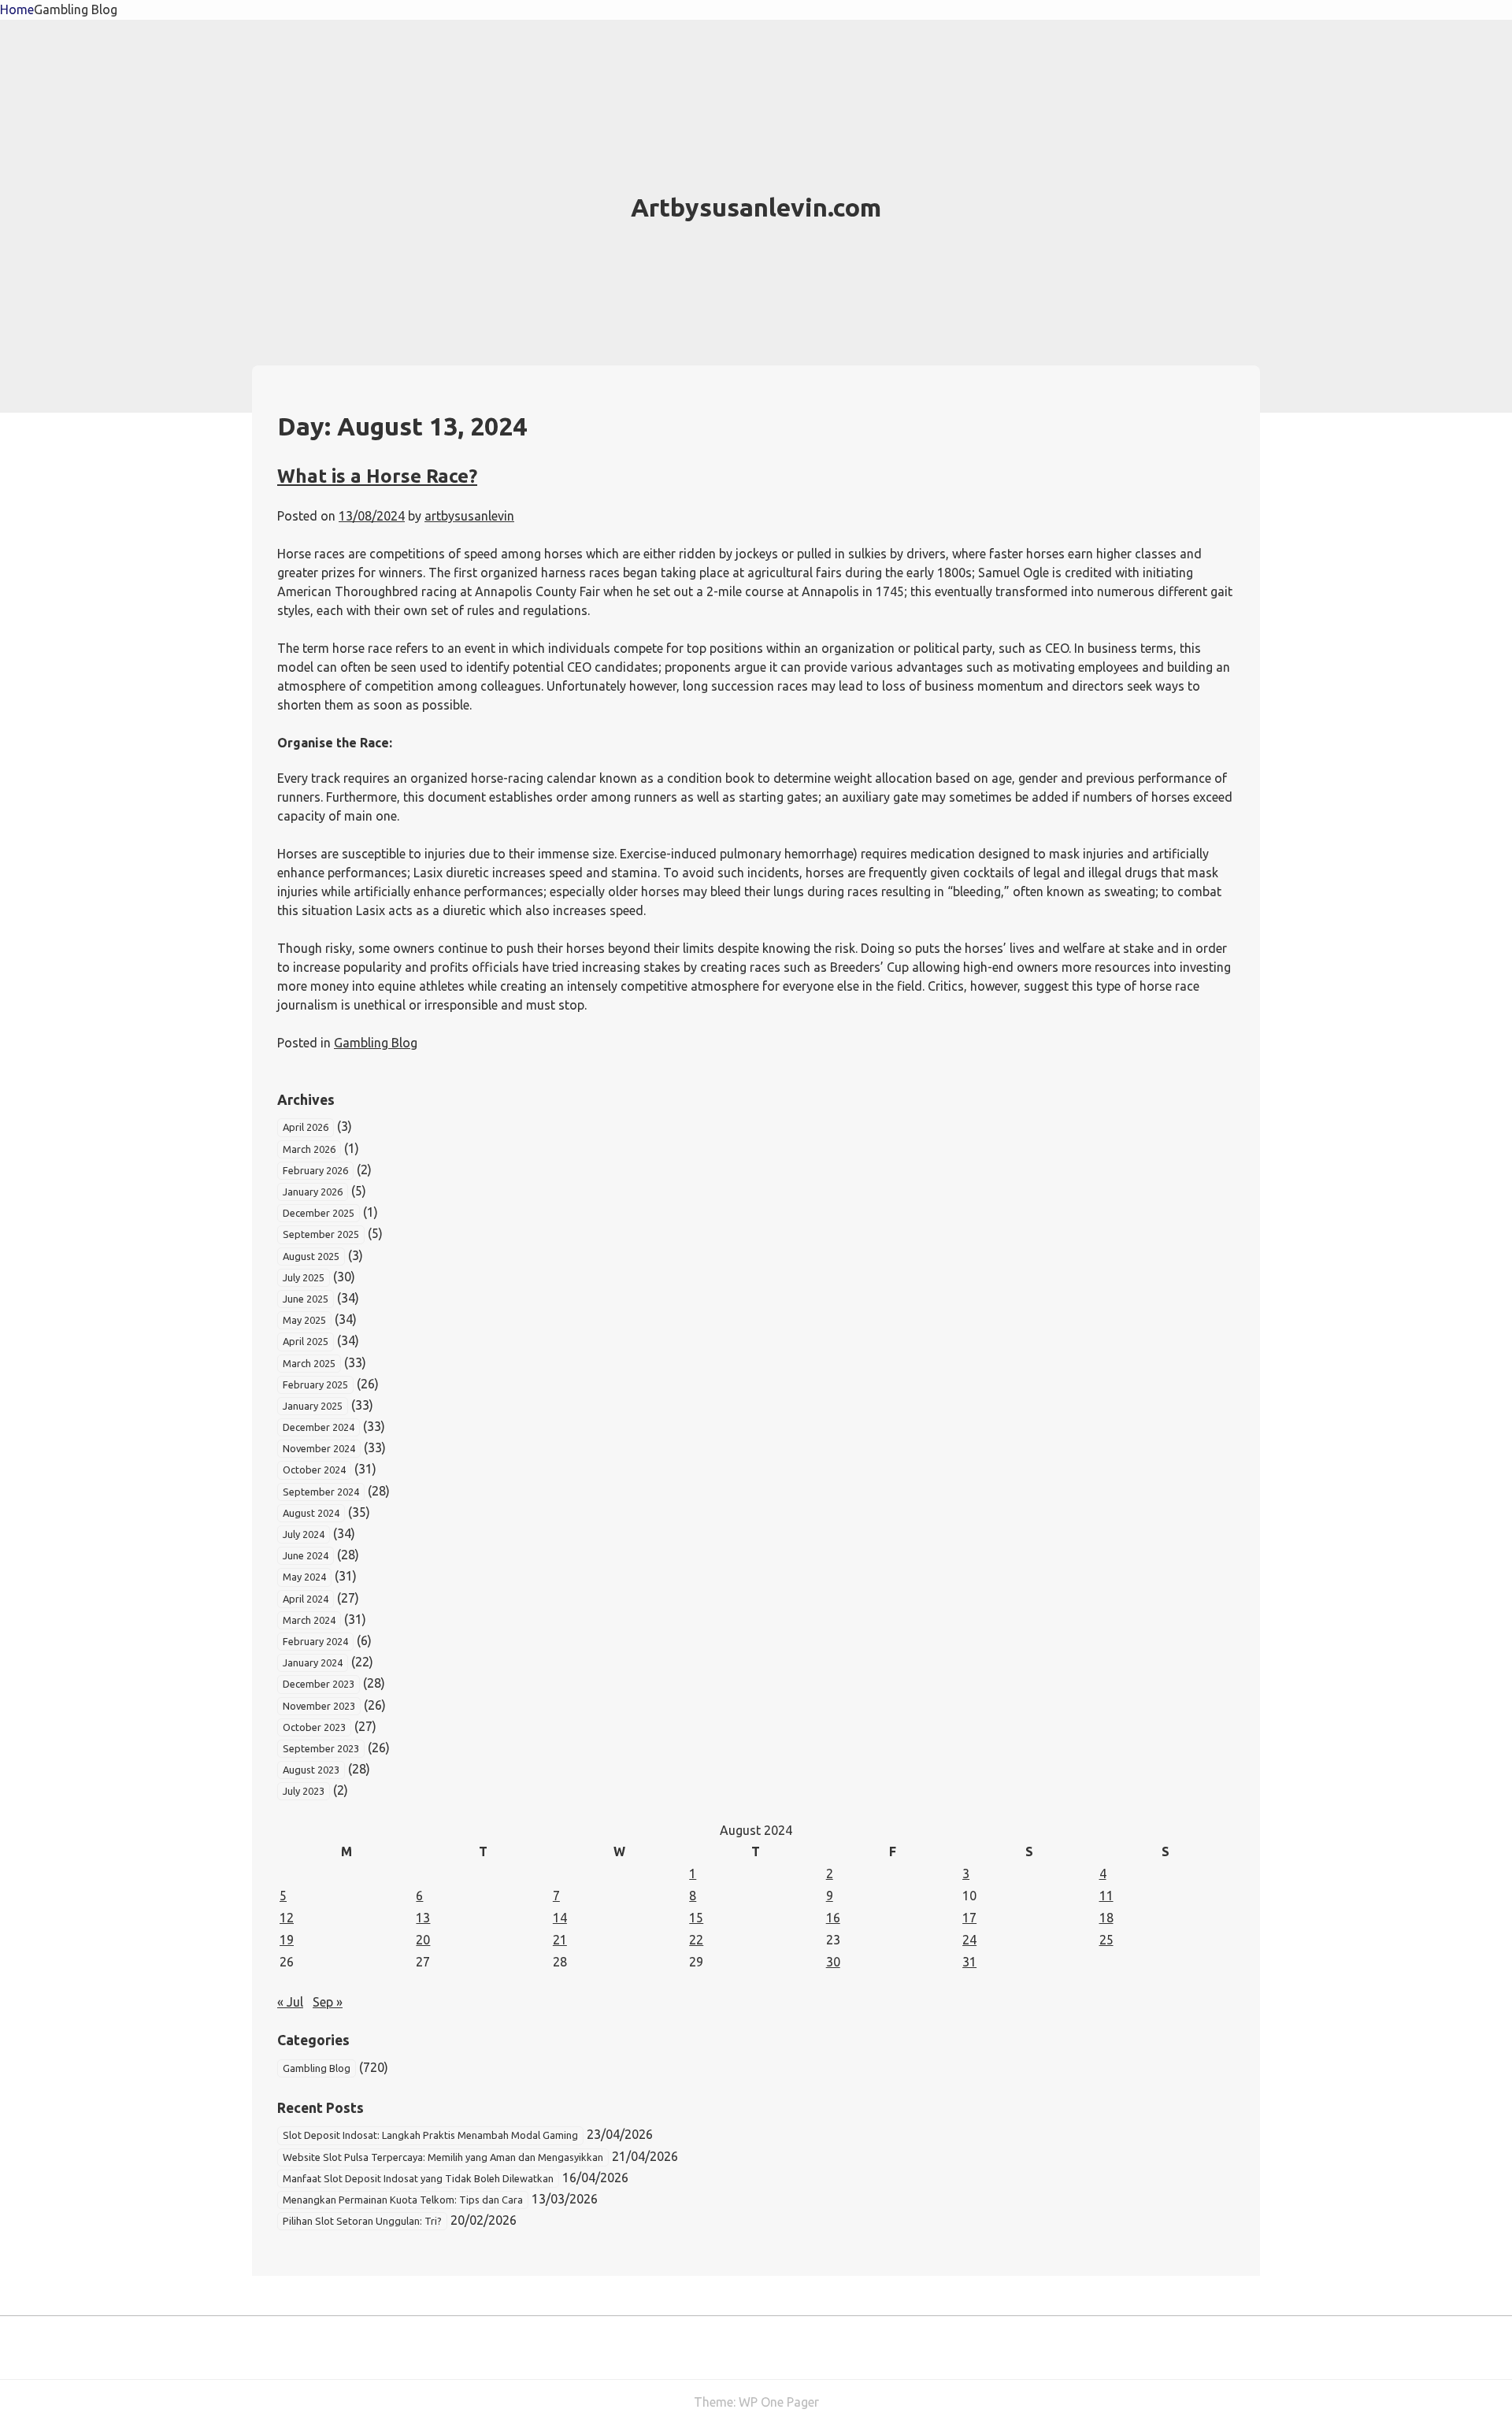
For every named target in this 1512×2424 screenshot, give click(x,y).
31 (969, 1962)
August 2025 (311, 1256)
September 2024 (321, 1492)
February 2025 (315, 1384)
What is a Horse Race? (377, 476)
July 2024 (304, 1534)
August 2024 (311, 1513)
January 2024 (313, 1662)
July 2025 (304, 1277)
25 (1106, 1940)
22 (696, 1940)
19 (287, 1940)
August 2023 (311, 1770)
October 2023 (314, 1727)
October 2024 (314, 1470)
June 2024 (306, 1555)
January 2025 (313, 1406)
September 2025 (321, 1234)
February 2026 (315, 1170)
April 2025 (306, 1341)
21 (560, 1940)
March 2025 (309, 1363)
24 (969, 1940)
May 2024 (304, 1577)
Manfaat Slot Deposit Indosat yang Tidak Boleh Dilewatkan (418, 2178)
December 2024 (319, 1427)
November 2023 (319, 1706)
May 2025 (304, 1320)
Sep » (328, 2002)
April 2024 (306, 1599)
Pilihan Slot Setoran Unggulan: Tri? (362, 2221)
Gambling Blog (76, 9)
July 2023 (304, 1791)
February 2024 (315, 1641)
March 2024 (309, 1620)
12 (287, 1918)
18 (1106, 1918)
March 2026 (309, 1149)
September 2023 (321, 1748)
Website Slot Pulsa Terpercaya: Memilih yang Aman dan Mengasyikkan (443, 2157)
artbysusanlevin (469, 516)
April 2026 (306, 1127)
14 (560, 1918)
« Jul (290, 2002)
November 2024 (319, 1448)
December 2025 (319, 1213)
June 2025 (306, 1299)
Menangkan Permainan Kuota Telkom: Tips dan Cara (403, 2200)
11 (1106, 1896)
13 (423, 1918)
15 (696, 1918)
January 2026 (313, 1192)
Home (17, 9)
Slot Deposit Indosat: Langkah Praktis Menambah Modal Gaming (430, 2135)
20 (423, 1940)
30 (833, 1962)
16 (833, 1918)
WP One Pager (779, 2402)
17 (969, 1918)
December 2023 (319, 1684)
